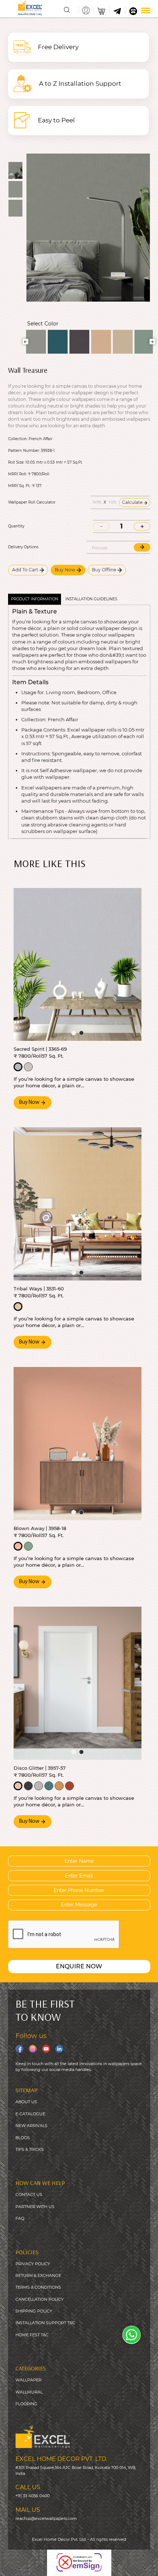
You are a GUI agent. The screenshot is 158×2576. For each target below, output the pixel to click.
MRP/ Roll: (17, 474)
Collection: (18, 439)
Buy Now (66, 570)
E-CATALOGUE (30, 2114)
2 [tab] (81, 1033)
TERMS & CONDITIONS (38, 2287)
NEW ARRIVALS (31, 2126)
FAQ (20, 2218)
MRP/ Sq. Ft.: (19, 486)
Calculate (133, 502)
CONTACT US (29, 2194)
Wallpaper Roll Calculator (32, 502)
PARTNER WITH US (35, 2207)
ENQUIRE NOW (79, 1966)
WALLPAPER (28, 2380)
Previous (26, 342)
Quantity (16, 526)
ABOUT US (26, 2102)
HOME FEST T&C (32, 2335)
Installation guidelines (91, 599)
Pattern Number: (24, 451)
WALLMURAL (29, 2392)
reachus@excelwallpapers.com (46, 2518)
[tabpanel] (78, 965)
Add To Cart (26, 570)
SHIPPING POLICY (34, 2311)
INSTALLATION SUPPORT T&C (45, 2323)
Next (152, 342)
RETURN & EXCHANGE (38, 2275)
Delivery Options (23, 547)
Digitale (145, 2565)
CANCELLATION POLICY (39, 2299)
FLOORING (26, 2404)
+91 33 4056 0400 (33, 2496)
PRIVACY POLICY (33, 2264)
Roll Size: (16, 462)
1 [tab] (74, 1033)
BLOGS (23, 2138)
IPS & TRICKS (31, 2149)
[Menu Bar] (146, 10)
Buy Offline (105, 570)
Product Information (35, 599)
